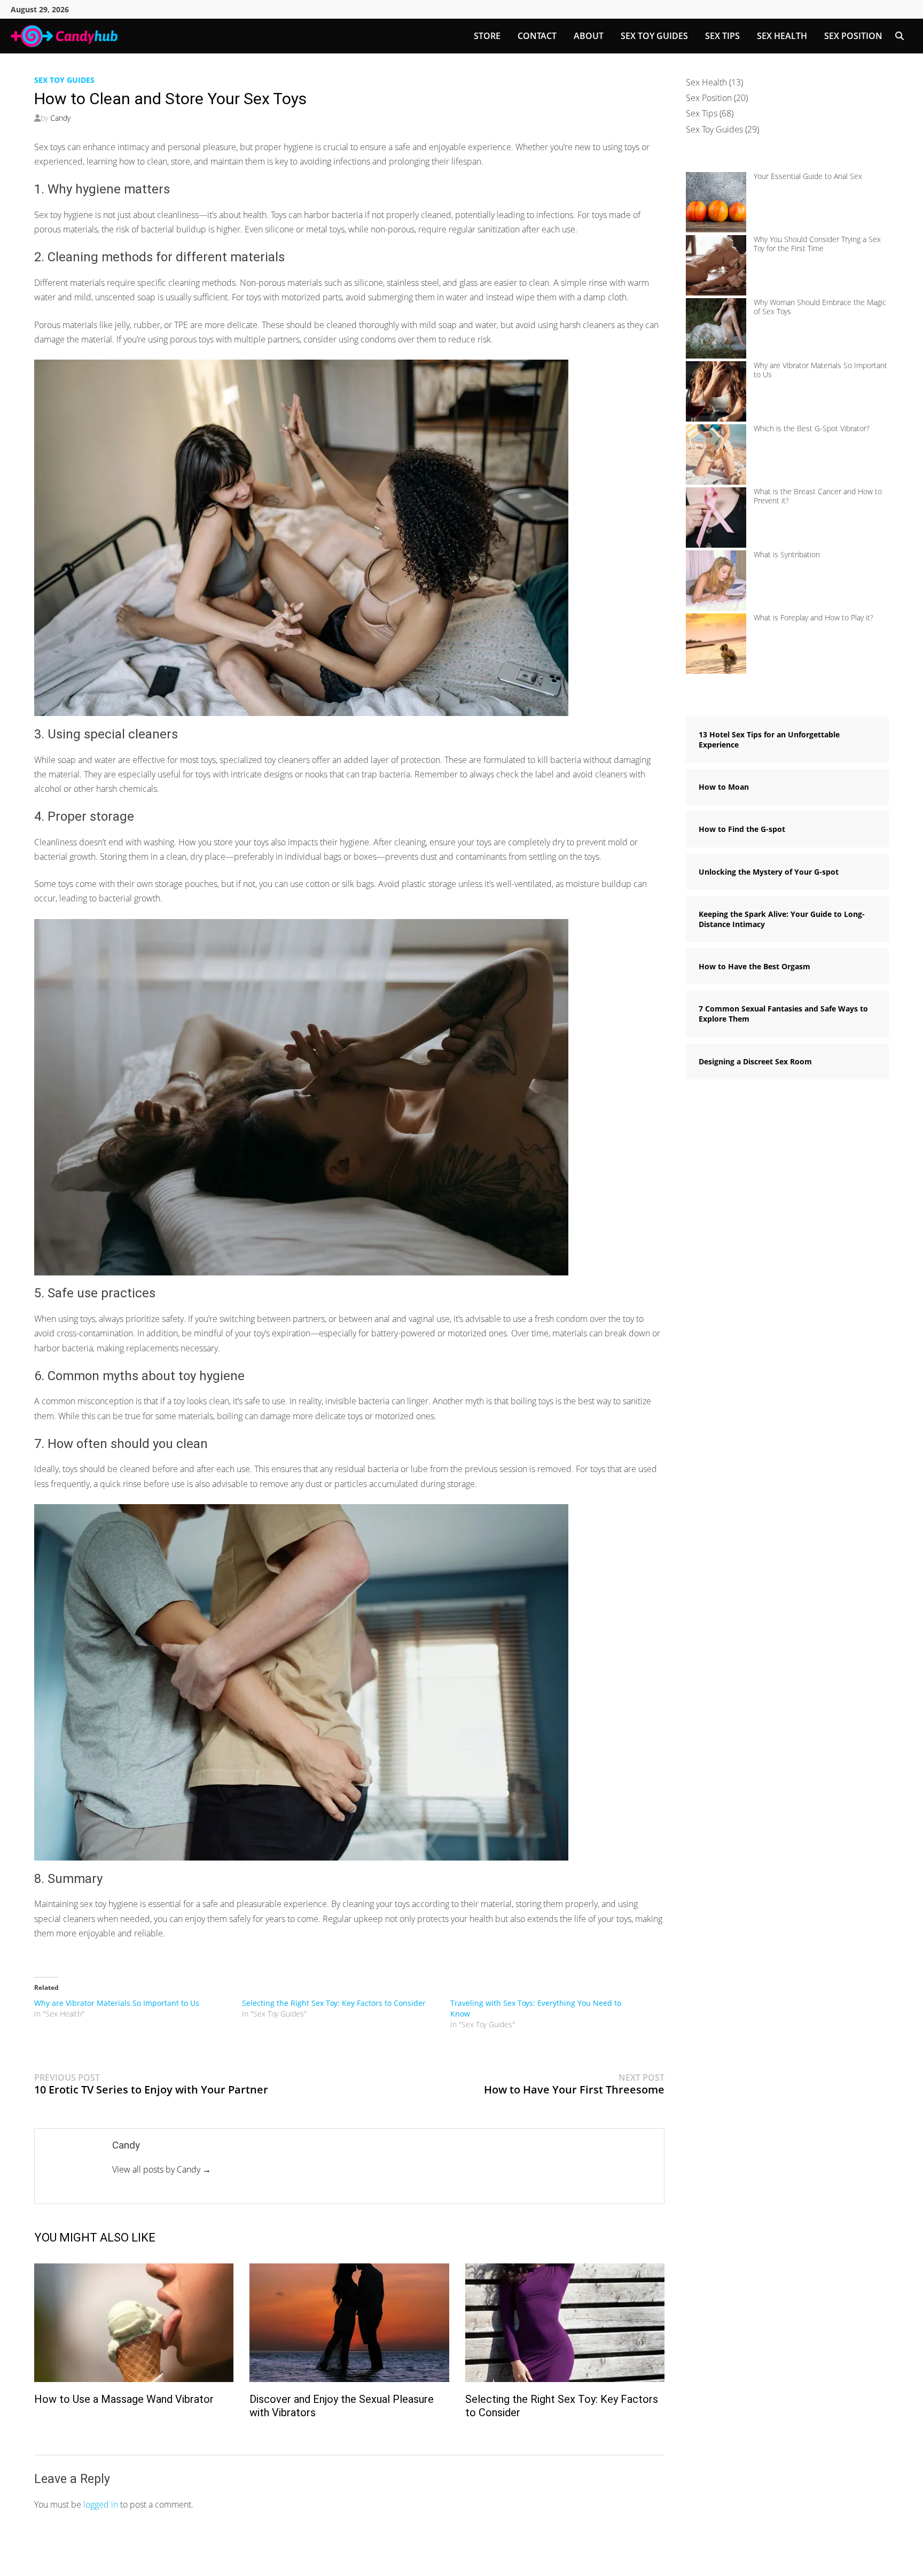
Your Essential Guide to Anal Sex (808, 176)
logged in (101, 2504)
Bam (286, 2560)
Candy (60, 118)
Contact (537, 36)
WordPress (238, 2560)
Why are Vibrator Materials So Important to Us (117, 2003)
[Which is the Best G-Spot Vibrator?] (716, 454)
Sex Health (782, 36)
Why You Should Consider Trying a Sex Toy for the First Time (817, 244)
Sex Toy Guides (654, 36)
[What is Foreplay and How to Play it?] (716, 644)
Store (487, 36)
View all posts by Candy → (162, 2169)
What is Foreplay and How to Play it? (814, 617)
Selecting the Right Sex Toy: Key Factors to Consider (334, 2003)
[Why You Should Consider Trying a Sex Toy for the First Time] (716, 265)
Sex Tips (722, 36)
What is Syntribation (787, 554)
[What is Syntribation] (716, 581)
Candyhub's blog (134, 2560)
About (589, 36)
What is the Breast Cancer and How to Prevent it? (818, 496)
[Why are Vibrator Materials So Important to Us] (716, 391)
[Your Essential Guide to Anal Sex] (716, 202)
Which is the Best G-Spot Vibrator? (812, 428)
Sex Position (853, 36)
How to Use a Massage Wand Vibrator (124, 2399)
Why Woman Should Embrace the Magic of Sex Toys (820, 307)
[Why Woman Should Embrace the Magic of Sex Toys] (716, 328)
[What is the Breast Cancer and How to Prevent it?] (716, 517)
